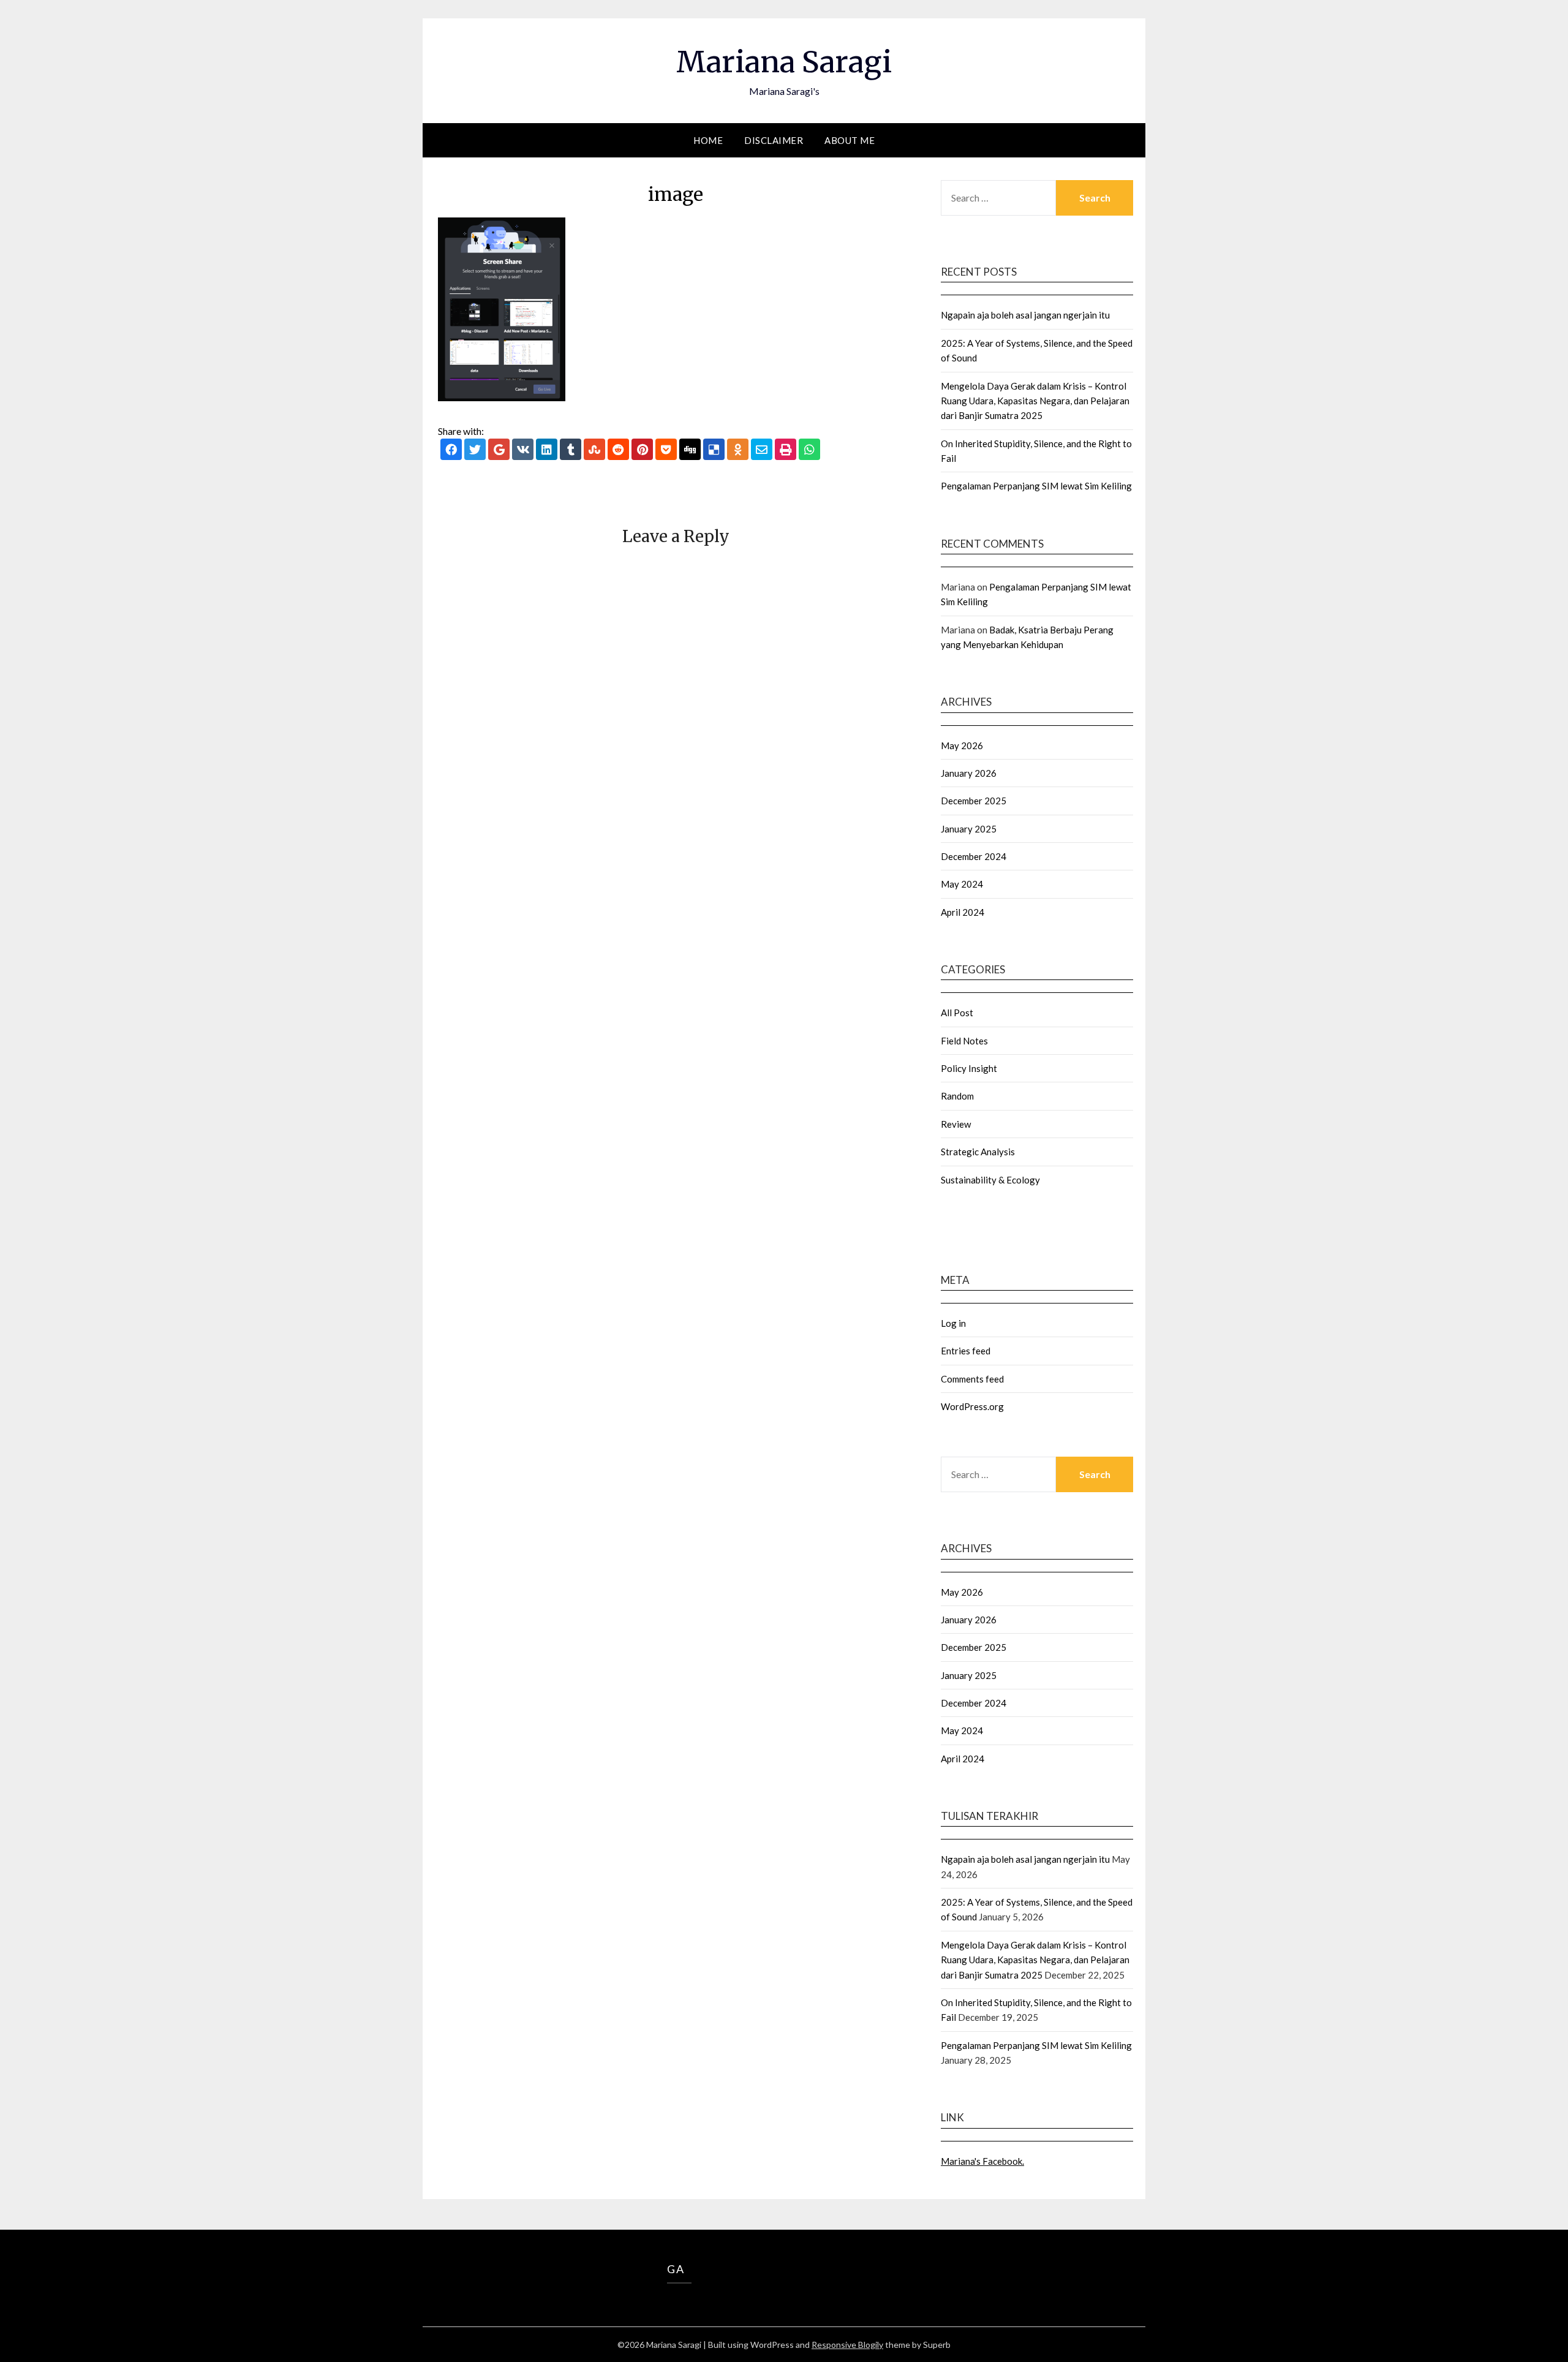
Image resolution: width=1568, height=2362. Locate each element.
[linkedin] (547, 450)
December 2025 (974, 801)
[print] (786, 450)
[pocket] (666, 450)
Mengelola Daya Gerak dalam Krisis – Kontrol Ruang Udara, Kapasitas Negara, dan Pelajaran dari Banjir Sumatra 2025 (1035, 401)
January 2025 (969, 829)
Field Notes (964, 1041)
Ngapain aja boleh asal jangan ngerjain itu (1025, 315)
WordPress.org (972, 1406)
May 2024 (962, 884)
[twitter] (475, 450)
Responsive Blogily (847, 2345)
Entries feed (966, 1351)
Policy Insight (969, 1068)
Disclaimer (774, 140)
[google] (499, 450)
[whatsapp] (809, 450)
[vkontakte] (523, 450)
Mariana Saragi (784, 62)
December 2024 (974, 856)
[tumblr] (571, 450)
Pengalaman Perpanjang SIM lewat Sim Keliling (1036, 486)
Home (708, 140)
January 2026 (969, 773)
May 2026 (962, 745)
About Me (850, 140)
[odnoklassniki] (738, 450)
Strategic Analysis (978, 1152)
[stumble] (594, 450)
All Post (957, 1013)
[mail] (762, 450)
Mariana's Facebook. (982, 2161)
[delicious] (714, 450)
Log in (953, 1323)
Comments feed (972, 1379)
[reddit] (618, 450)
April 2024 (963, 912)
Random (957, 1096)
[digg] (690, 450)
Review (956, 1124)
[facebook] (451, 450)
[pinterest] (642, 450)
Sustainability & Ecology (990, 1180)
